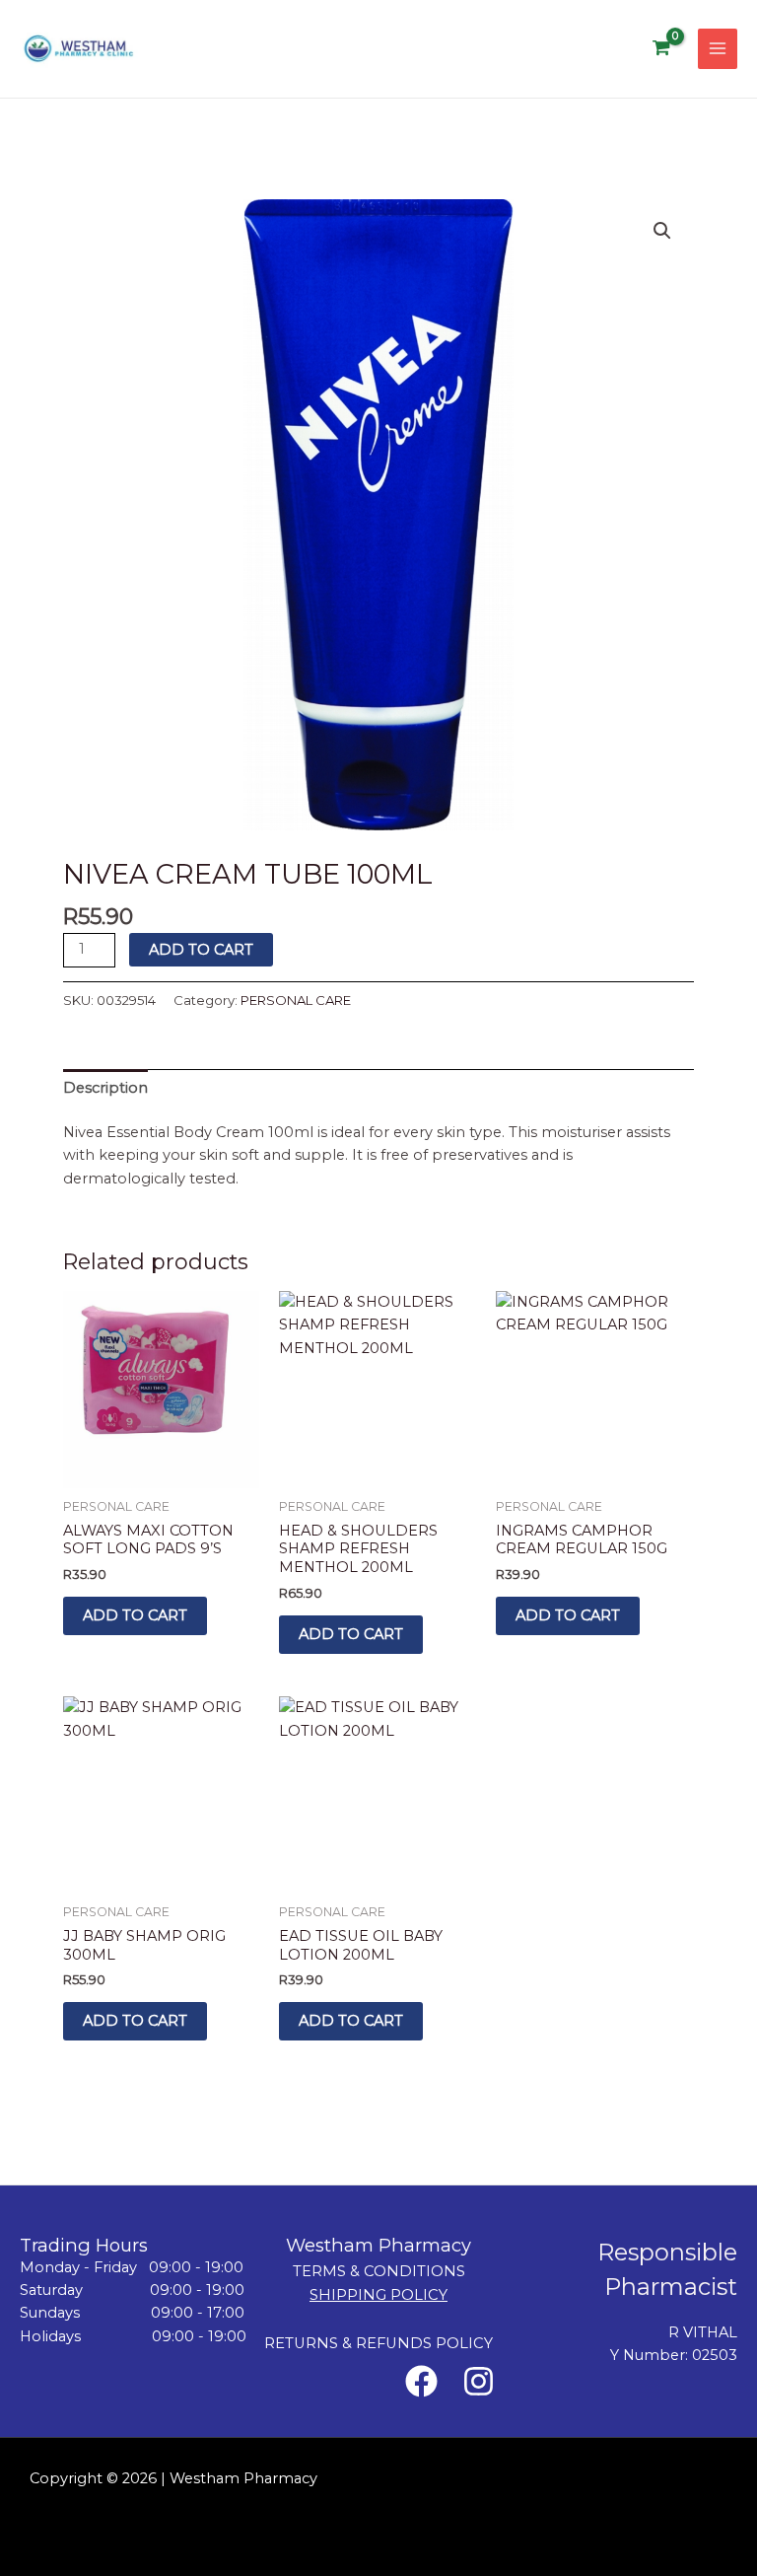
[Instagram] (479, 2381)
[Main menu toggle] (718, 48)
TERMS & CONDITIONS (379, 2271)
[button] (662, 231)
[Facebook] (421, 2381)
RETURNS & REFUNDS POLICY (378, 2343)
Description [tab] (105, 1088)
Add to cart (201, 950)
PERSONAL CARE (296, 1000)
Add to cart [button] (135, 1615)
